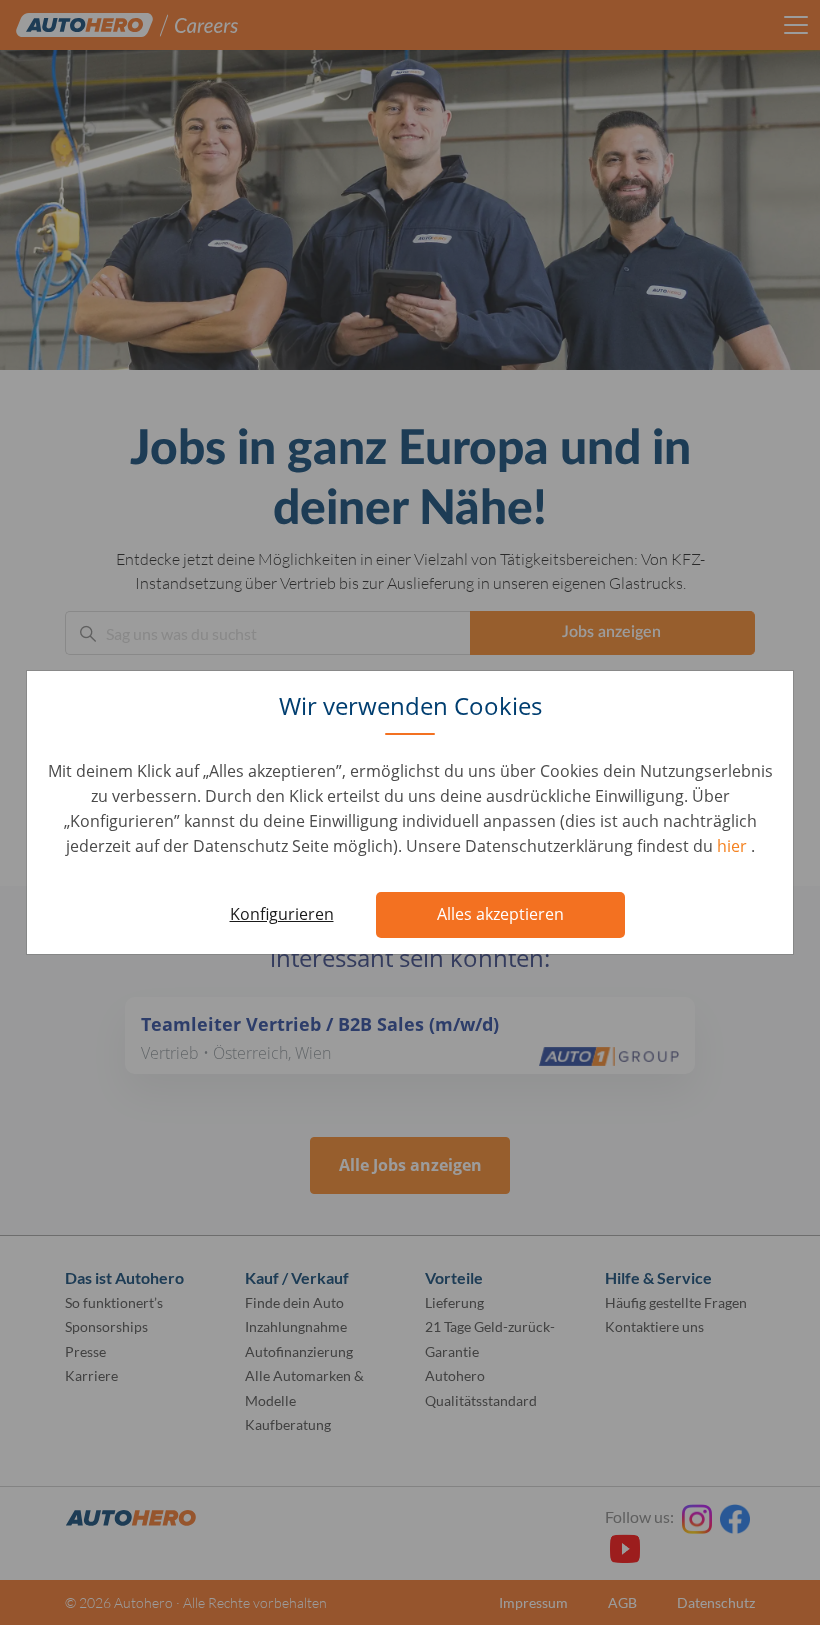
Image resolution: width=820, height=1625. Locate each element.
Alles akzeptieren (500, 914)
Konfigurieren (282, 914)
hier (734, 846)
